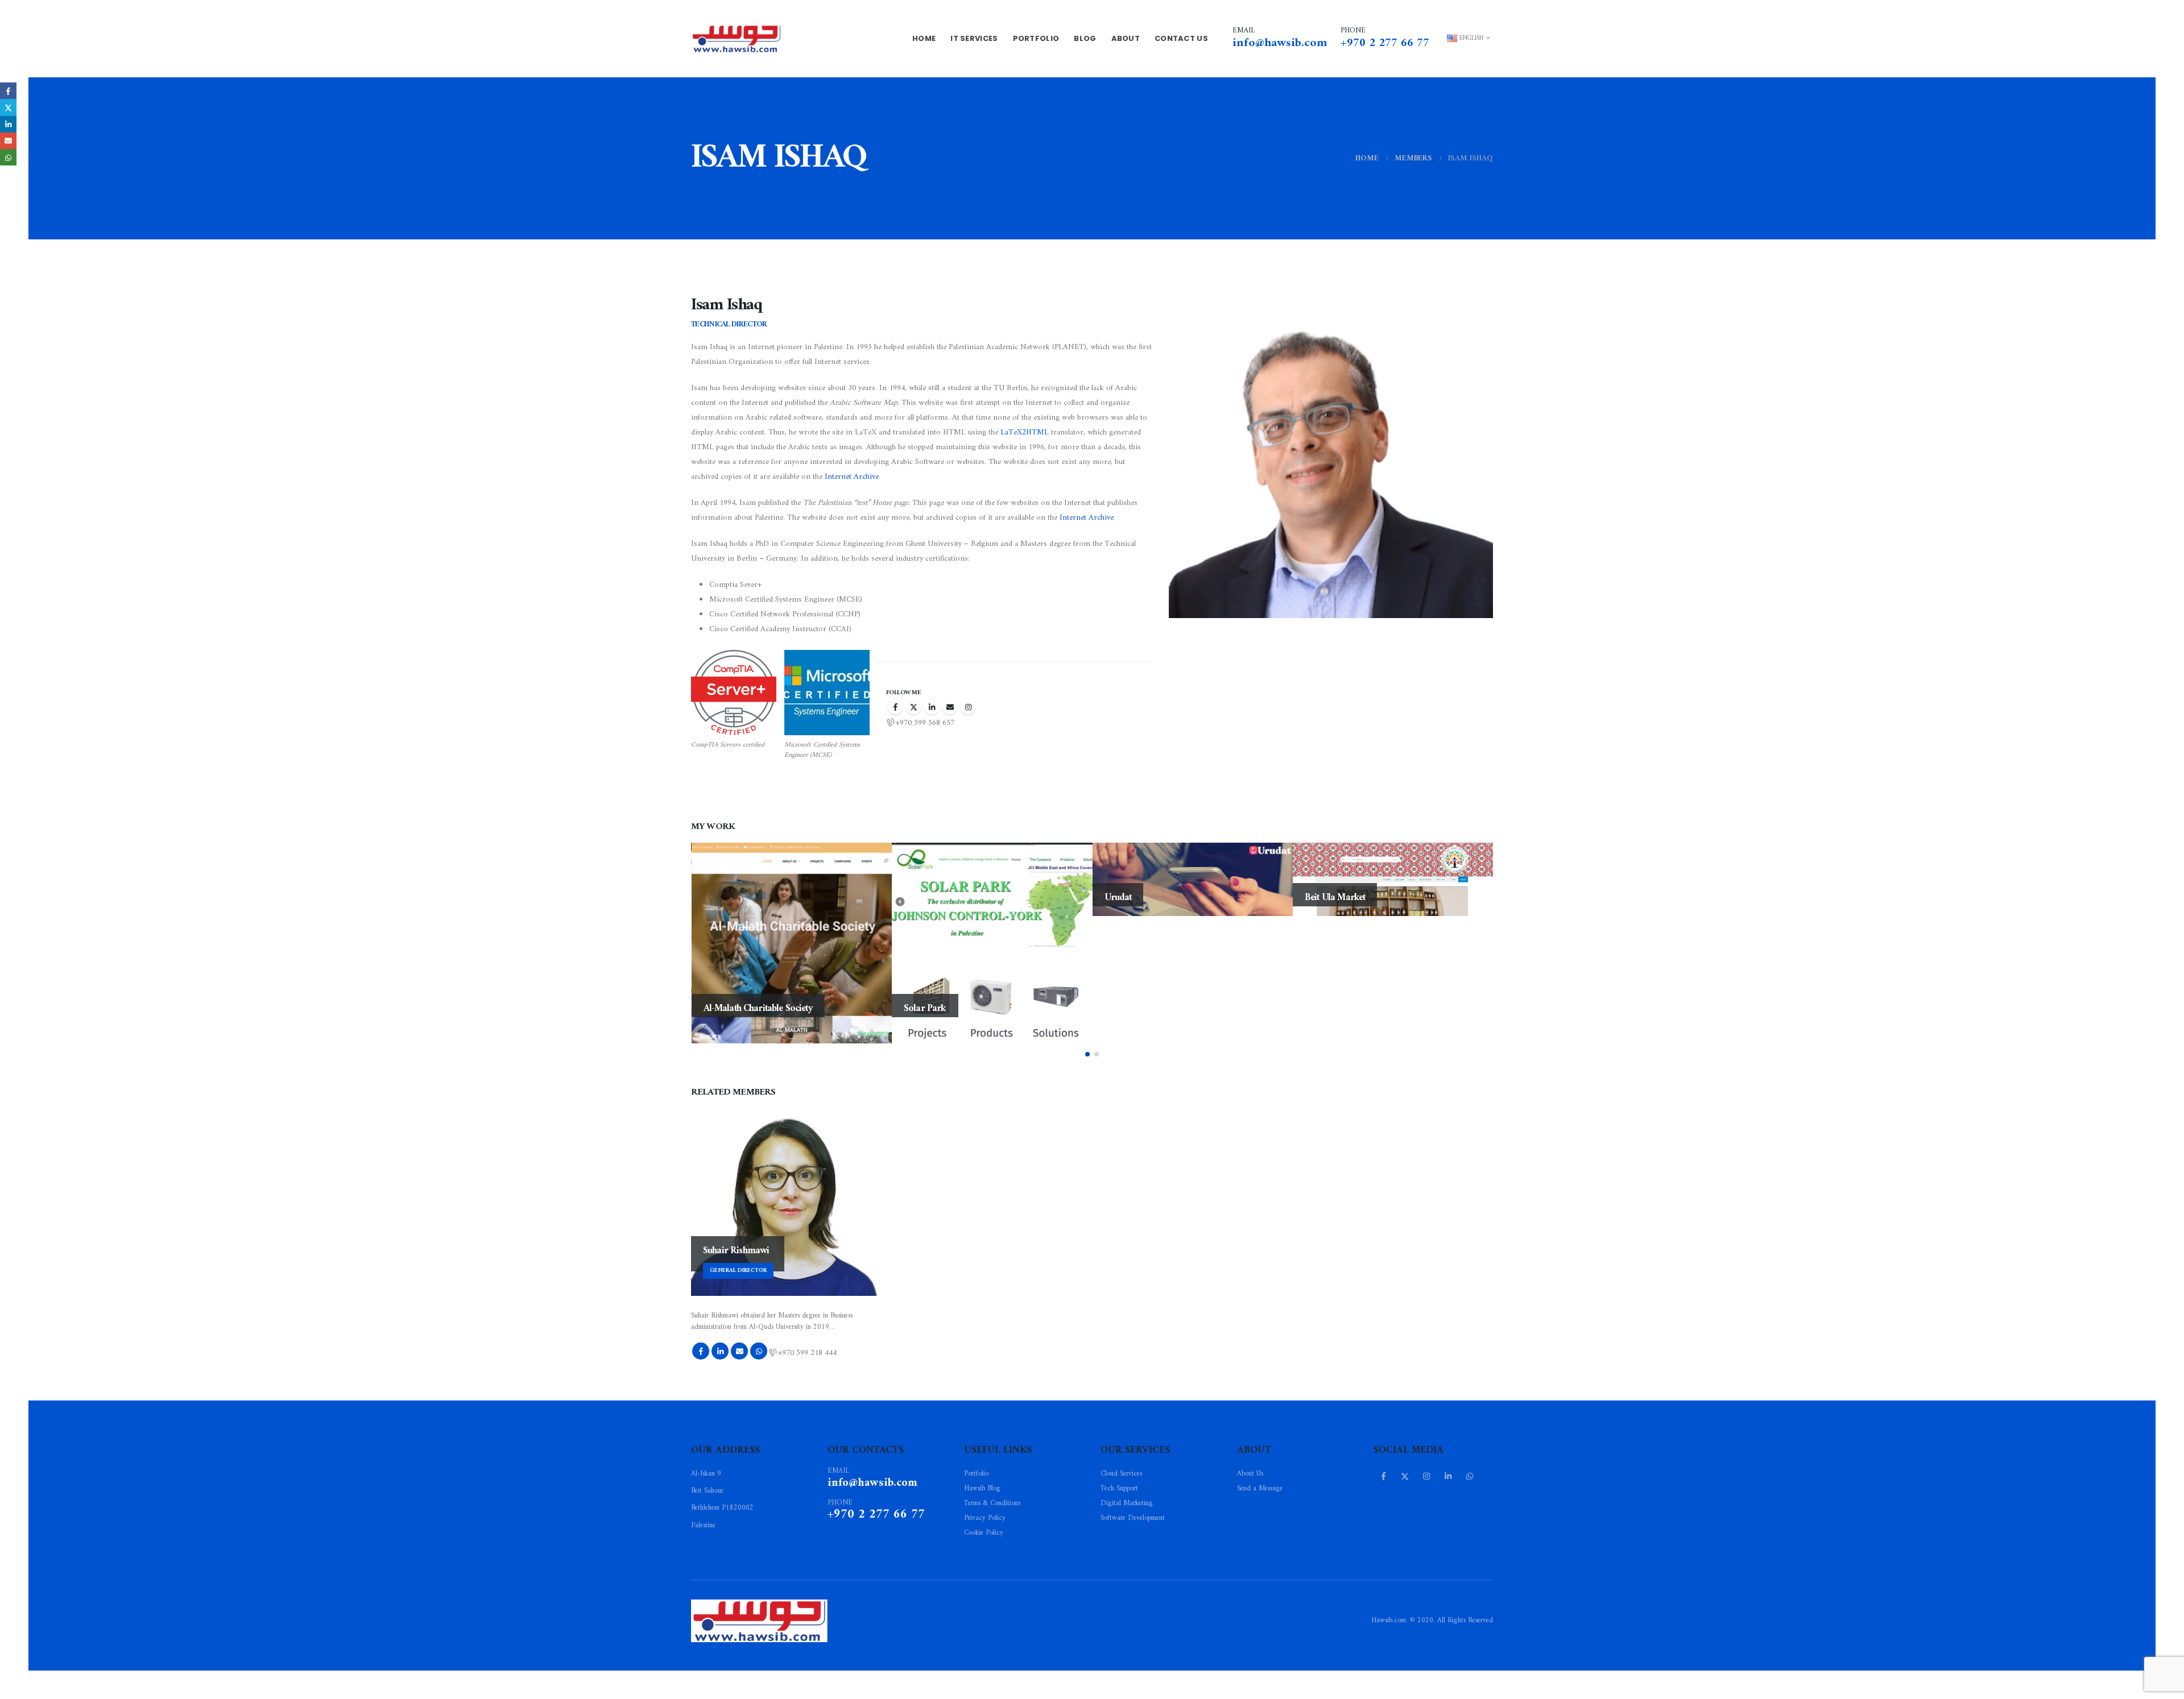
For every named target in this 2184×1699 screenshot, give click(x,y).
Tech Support (1119, 1489)
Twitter (913, 707)
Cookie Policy (984, 1533)
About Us (1250, 1474)
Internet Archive (852, 477)
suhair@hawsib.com (739, 1351)
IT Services (974, 38)
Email (8, 141)
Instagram (968, 707)
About (1126, 38)
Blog (1085, 38)
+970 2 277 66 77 (1388, 43)
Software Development (1133, 1518)
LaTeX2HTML (1025, 432)
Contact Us (1181, 38)
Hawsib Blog (982, 1489)
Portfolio (1036, 38)
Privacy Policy (985, 1518)
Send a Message (1260, 1489)
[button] (1087, 1054)
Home (924, 38)
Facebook (895, 707)
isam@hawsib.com (950, 707)
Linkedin (1448, 1476)
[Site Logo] (737, 39)
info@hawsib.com (1280, 43)
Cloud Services (1121, 1474)
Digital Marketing (1127, 1503)
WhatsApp (759, 1351)
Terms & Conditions (992, 1503)
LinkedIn (932, 707)
